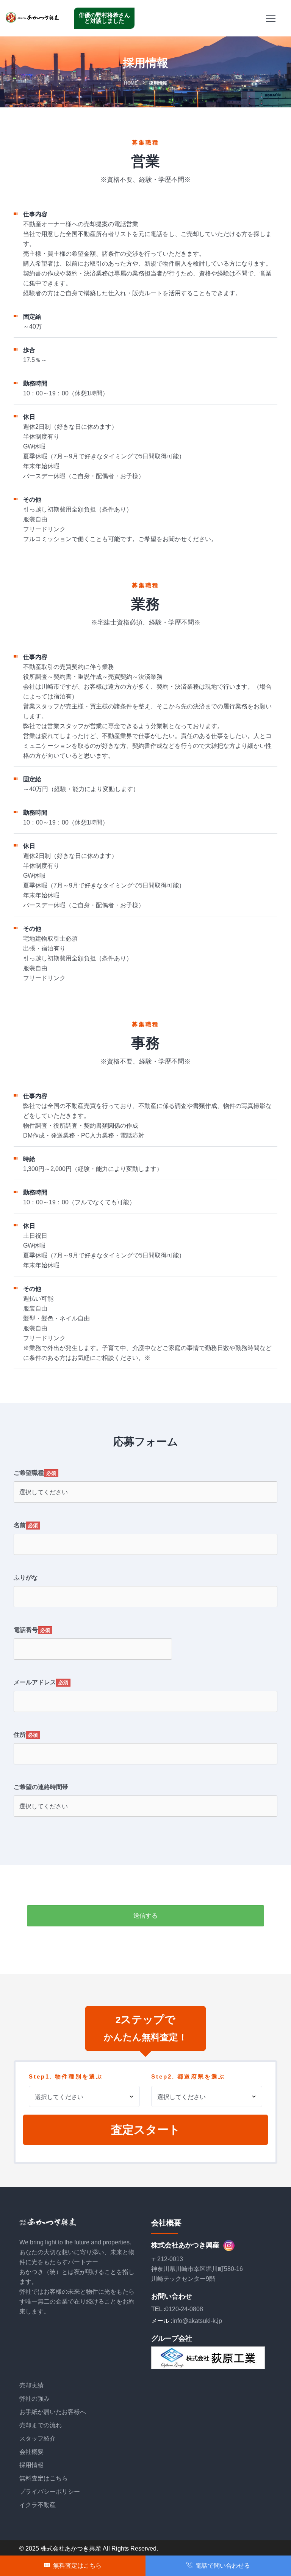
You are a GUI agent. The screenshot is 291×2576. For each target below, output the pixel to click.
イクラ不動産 (38, 2505)
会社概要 (31, 2452)
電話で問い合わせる (221, 2566)
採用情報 (31, 2465)
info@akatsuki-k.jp (197, 2321)
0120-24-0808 (184, 2309)
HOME (131, 83)
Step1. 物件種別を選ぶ (66, 2076)
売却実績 (31, 2385)
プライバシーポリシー (50, 2492)
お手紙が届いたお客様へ (53, 2412)
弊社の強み (34, 2399)
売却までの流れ (41, 2425)
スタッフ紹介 (38, 2438)
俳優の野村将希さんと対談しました (104, 18)
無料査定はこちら (44, 2478)
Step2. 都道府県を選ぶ (188, 2076)
